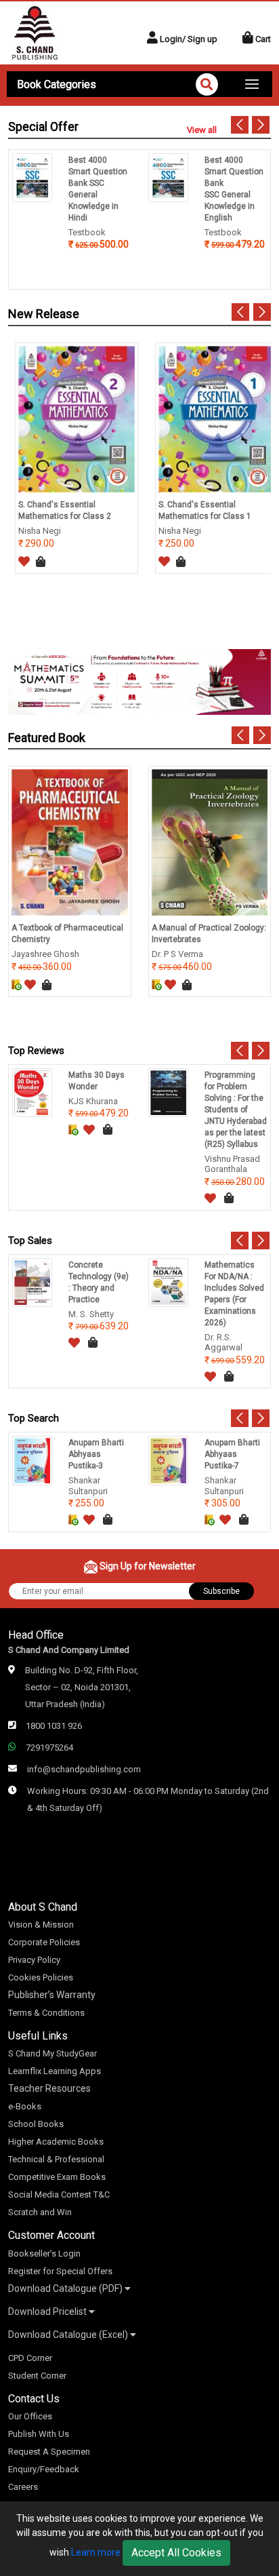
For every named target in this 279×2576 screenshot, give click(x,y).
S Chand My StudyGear (52, 2053)
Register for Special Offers (60, 2271)
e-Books (25, 2106)
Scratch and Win (40, 2212)
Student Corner (37, 2376)
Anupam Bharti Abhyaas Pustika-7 (232, 1454)
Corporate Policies (44, 1942)
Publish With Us (39, 2434)
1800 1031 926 (54, 1726)
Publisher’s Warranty (52, 1995)
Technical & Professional (56, 2159)
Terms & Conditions (46, 2013)
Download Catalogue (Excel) (69, 2335)
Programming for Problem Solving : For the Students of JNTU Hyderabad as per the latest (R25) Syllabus (236, 1110)
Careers (23, 2487)
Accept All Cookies (176, 2553)
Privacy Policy (34, 1960)
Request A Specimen (49, 2452)
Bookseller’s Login (44, 2253)
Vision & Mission (41, 1925)
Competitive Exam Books (57, 2177)
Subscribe (221, 1591)
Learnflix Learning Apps (55, 2071)
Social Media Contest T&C (59, 2194)
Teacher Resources (49, 2088)
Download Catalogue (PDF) (66, 2288)
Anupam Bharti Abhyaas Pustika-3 (96, 1454)
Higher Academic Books (56, 2142)
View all (202, 130)
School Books (36, 2124)
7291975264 (49, 1748)
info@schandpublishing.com (84, 1769)
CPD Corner (30, 2358)
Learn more (96, 2552)
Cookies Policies (41, 1977)
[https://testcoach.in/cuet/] (139, 681)
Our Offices (30, 2416)
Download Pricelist (48, 2311)
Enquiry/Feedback (44, 2469)
